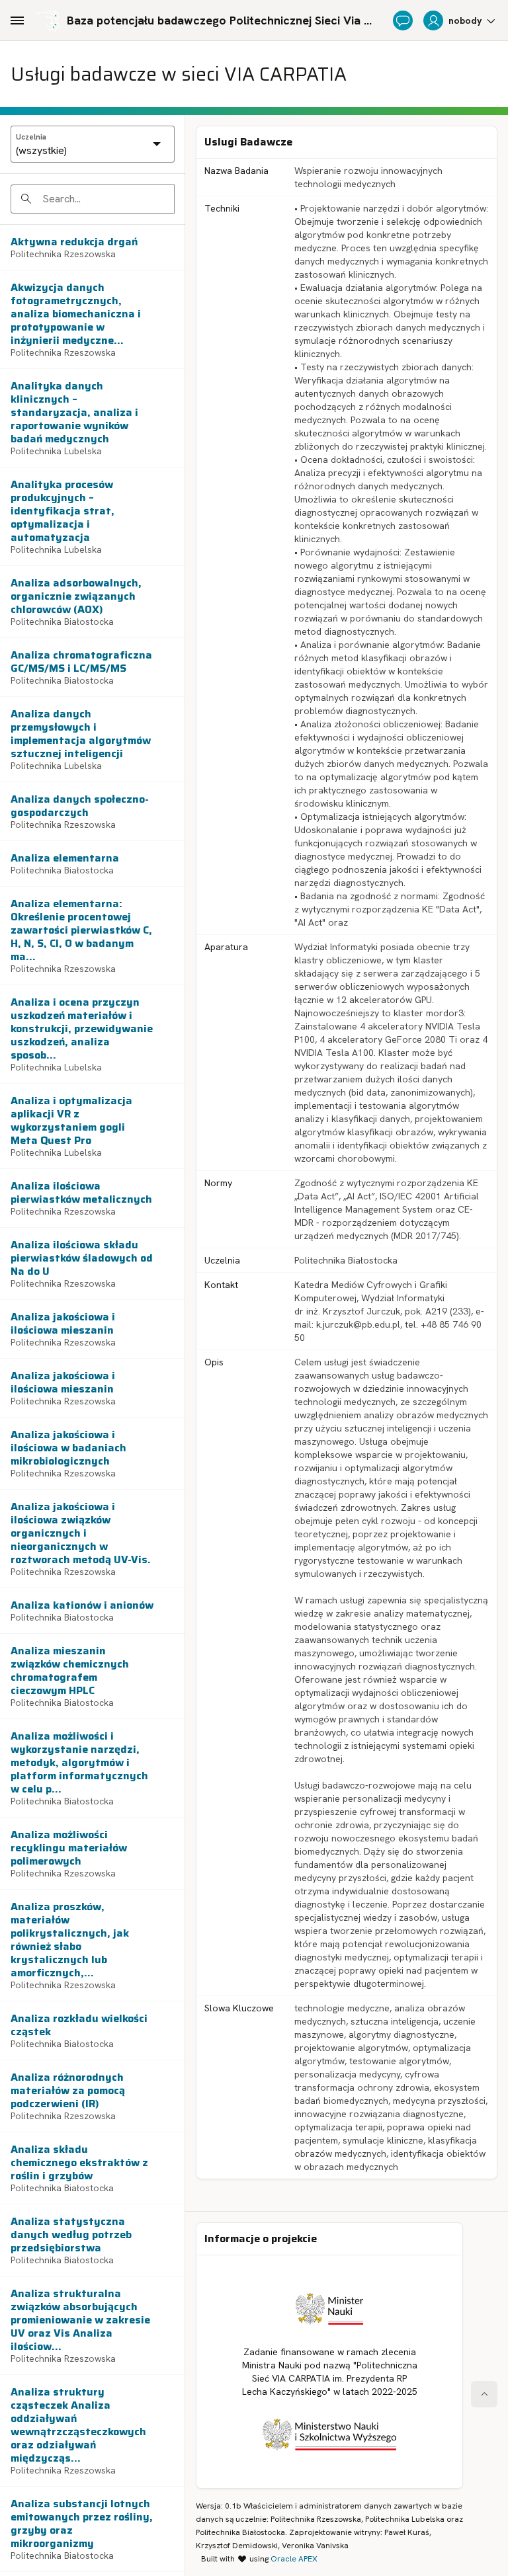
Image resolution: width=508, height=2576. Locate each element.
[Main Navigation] (17, 20)
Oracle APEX (294, 2559)
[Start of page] (484, 2394)
